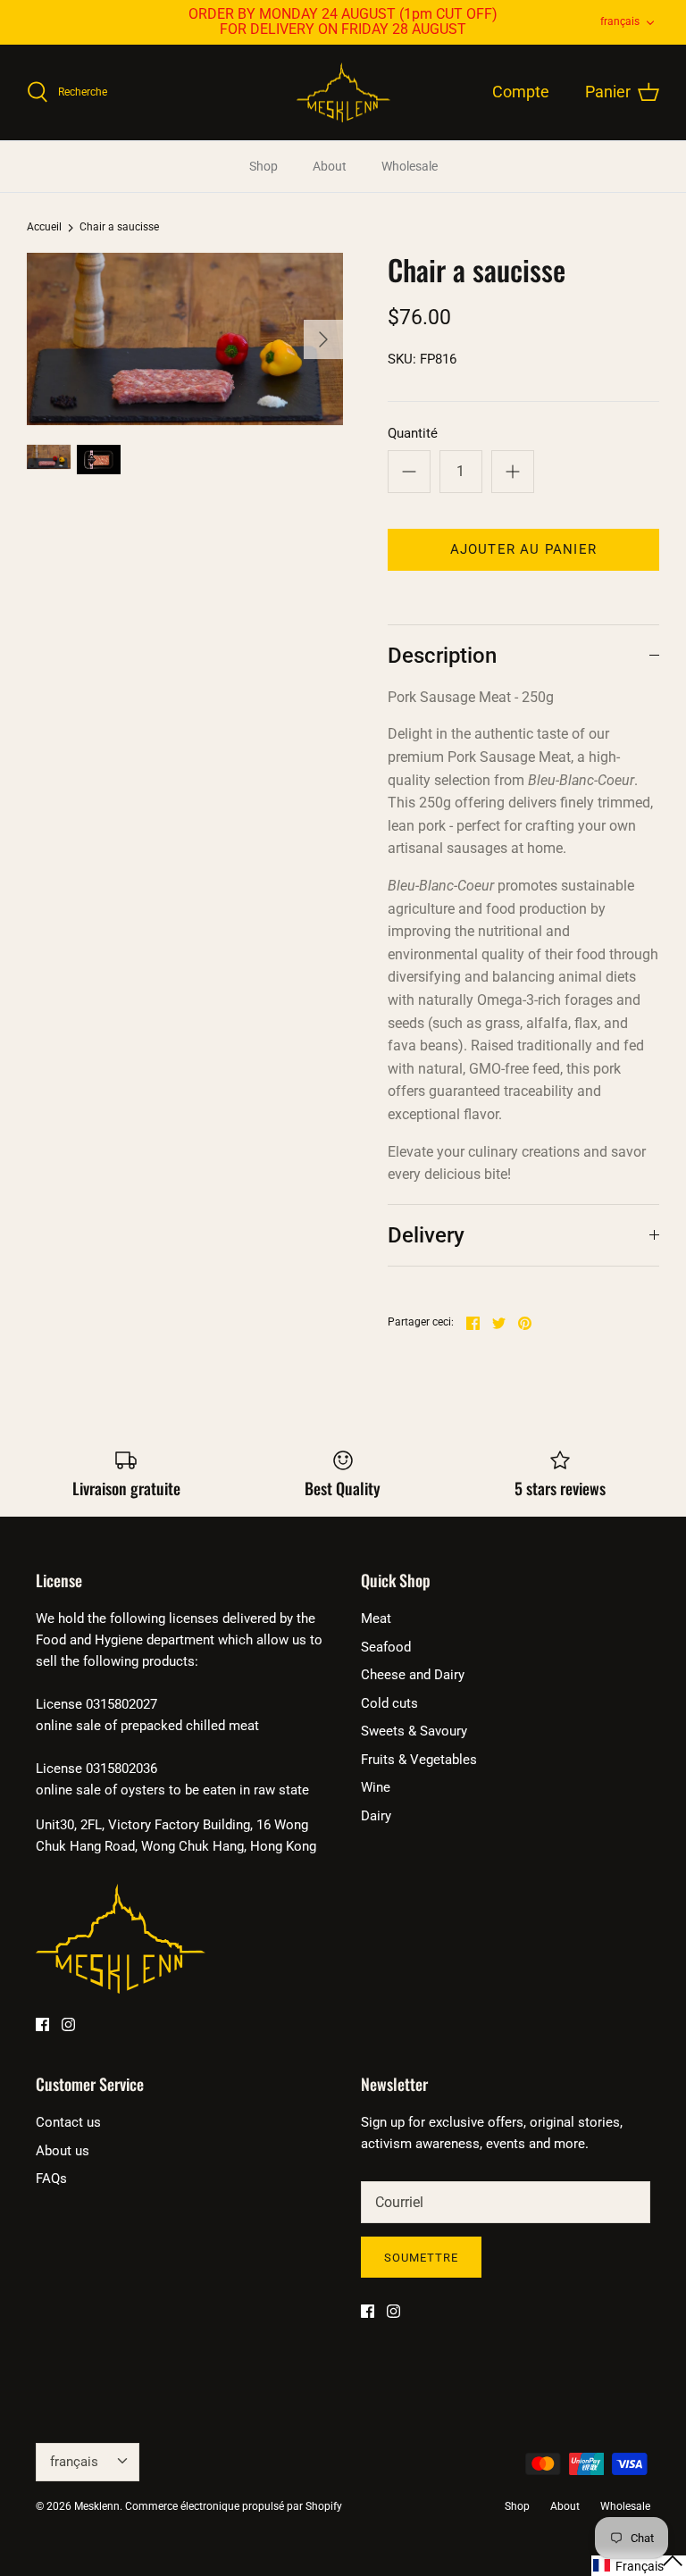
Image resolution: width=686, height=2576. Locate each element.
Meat (376, 1618)
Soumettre (421, 2258)
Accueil (44, 228)
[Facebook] (42, 2024)
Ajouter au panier (523, 549)
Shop (264, 166)
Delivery (426, 1235)
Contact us (68, 2122)
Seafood (386, 1647)
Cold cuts (389, 1703)
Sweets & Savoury (414, 1731)
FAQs (51, 2179)
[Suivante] (323, 339)
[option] (185, 339)
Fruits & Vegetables (419, 1760)
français (620, 21)
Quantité (413, 433)
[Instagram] (68, 2024)
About (330, 166)
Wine (376, 1787)
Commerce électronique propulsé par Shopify (234, 2506)
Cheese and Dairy (413, 1675)
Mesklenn (97, 2506)
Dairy (376, 1816)
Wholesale (410, 166)
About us (63, 2151)
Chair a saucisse (119, 228)
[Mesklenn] (343, 93)
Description (442, 656)
